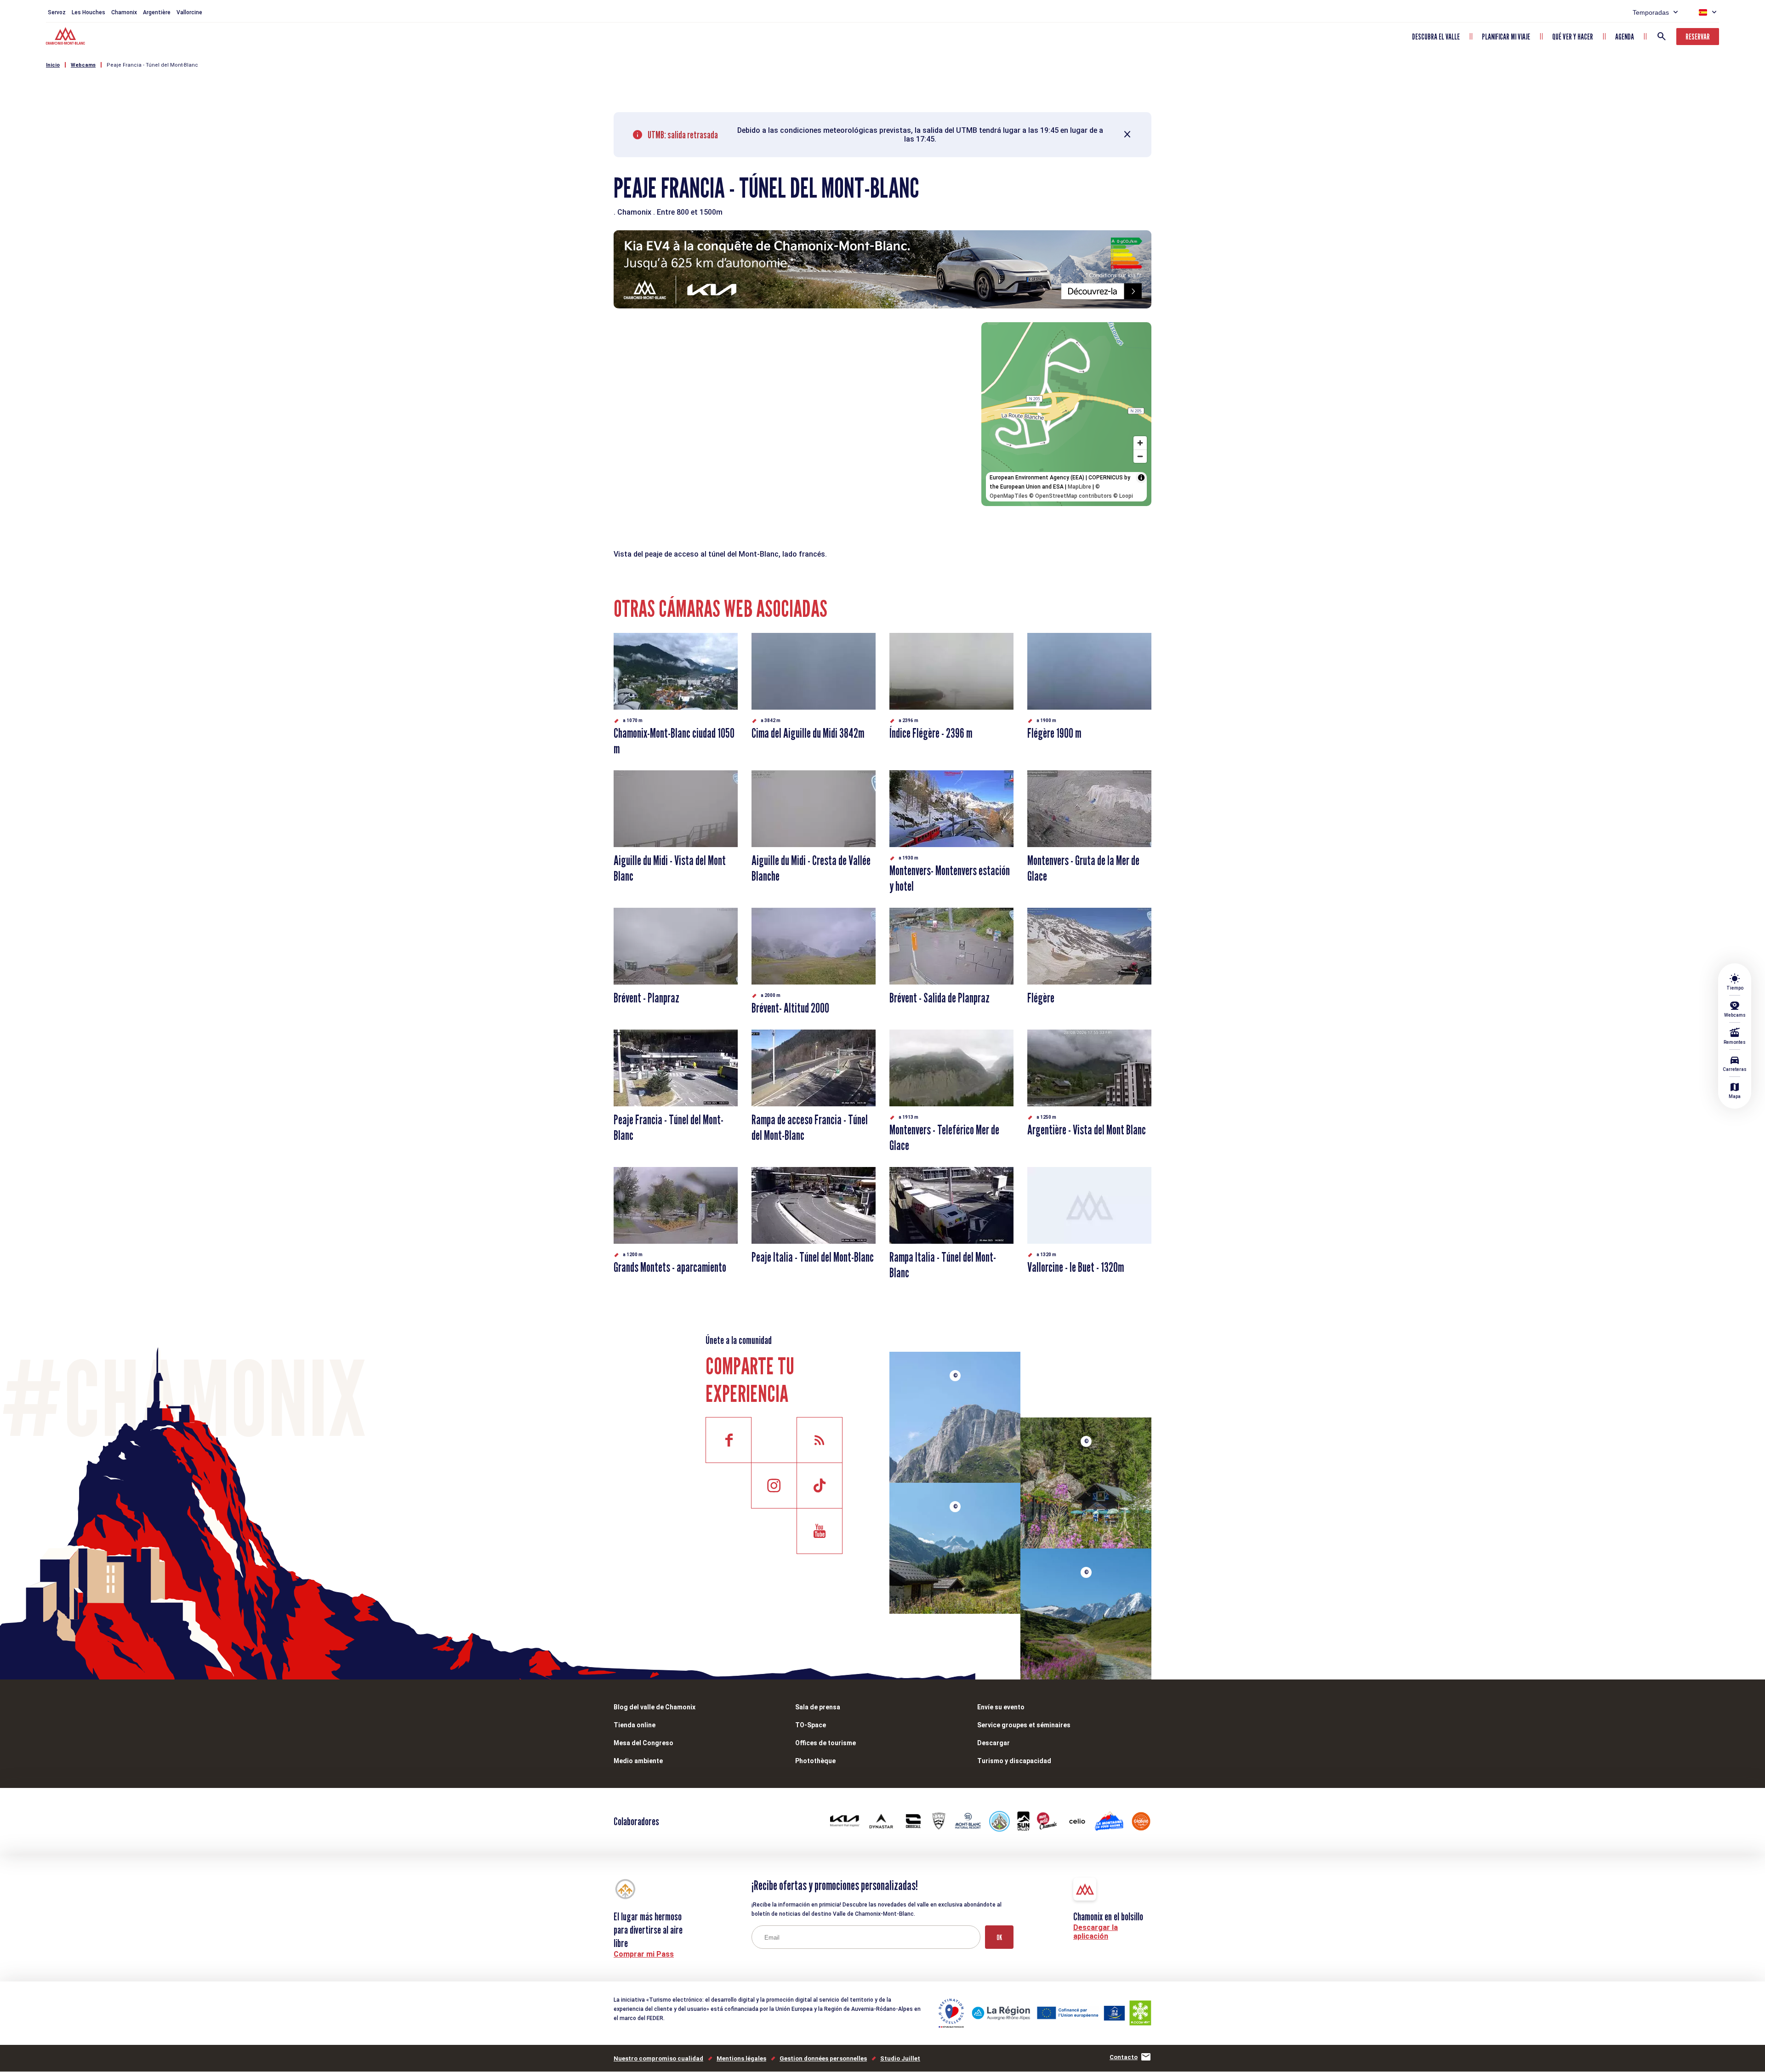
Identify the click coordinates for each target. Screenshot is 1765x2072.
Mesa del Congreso (643, 1743)
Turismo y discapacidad (1014, 1761)
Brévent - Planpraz (646, 998)
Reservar (1698, 37)
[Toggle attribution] (1141, 478)
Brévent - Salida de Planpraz (939, 998)
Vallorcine (189, 12)
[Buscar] (1662, 36)
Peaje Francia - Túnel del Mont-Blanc (152, 65)
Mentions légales (741, 2058)
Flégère (1041, 998)
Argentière (157, 12)
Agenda (1625, 37)
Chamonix (124, 12)
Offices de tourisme (826, 1743)
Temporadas (1651, 12)
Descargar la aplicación (1096, 1932)
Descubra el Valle (1436, 37)
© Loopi (1123, 496)
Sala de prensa (818, 1707)
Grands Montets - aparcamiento (670, 1267)
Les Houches (88, 12)
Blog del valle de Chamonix (655, 1707)
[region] (1066, 414)
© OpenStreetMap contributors (1070, 496)
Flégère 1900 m (1054, 733)
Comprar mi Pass (644, 1954)
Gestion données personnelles (823, 2058)
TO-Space (811, 1725)
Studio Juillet (900, 2058)
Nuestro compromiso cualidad (658, 2058)
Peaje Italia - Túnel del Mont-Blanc (813, 1257)
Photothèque (815, 1761)
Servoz (57, 12)
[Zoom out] (1140, 456)
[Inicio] (66, 37)
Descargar (994, 1743)
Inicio (53, 65)
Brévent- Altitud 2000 (790, 1008)
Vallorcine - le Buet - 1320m (1076, 1267)
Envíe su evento (1001, 1707)
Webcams (83, 65)
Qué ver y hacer (1573, 37)
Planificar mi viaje (1506, 37)
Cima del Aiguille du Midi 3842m (808, 733)
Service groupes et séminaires (1024, 1725)
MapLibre (1079, 487)
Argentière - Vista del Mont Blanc (1087, 1130)
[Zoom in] (1140, 443)
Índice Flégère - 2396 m (931, 733)
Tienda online (635, 1725)
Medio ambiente (638, 1761)
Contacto (1124, 2057)
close (1127, 135)
